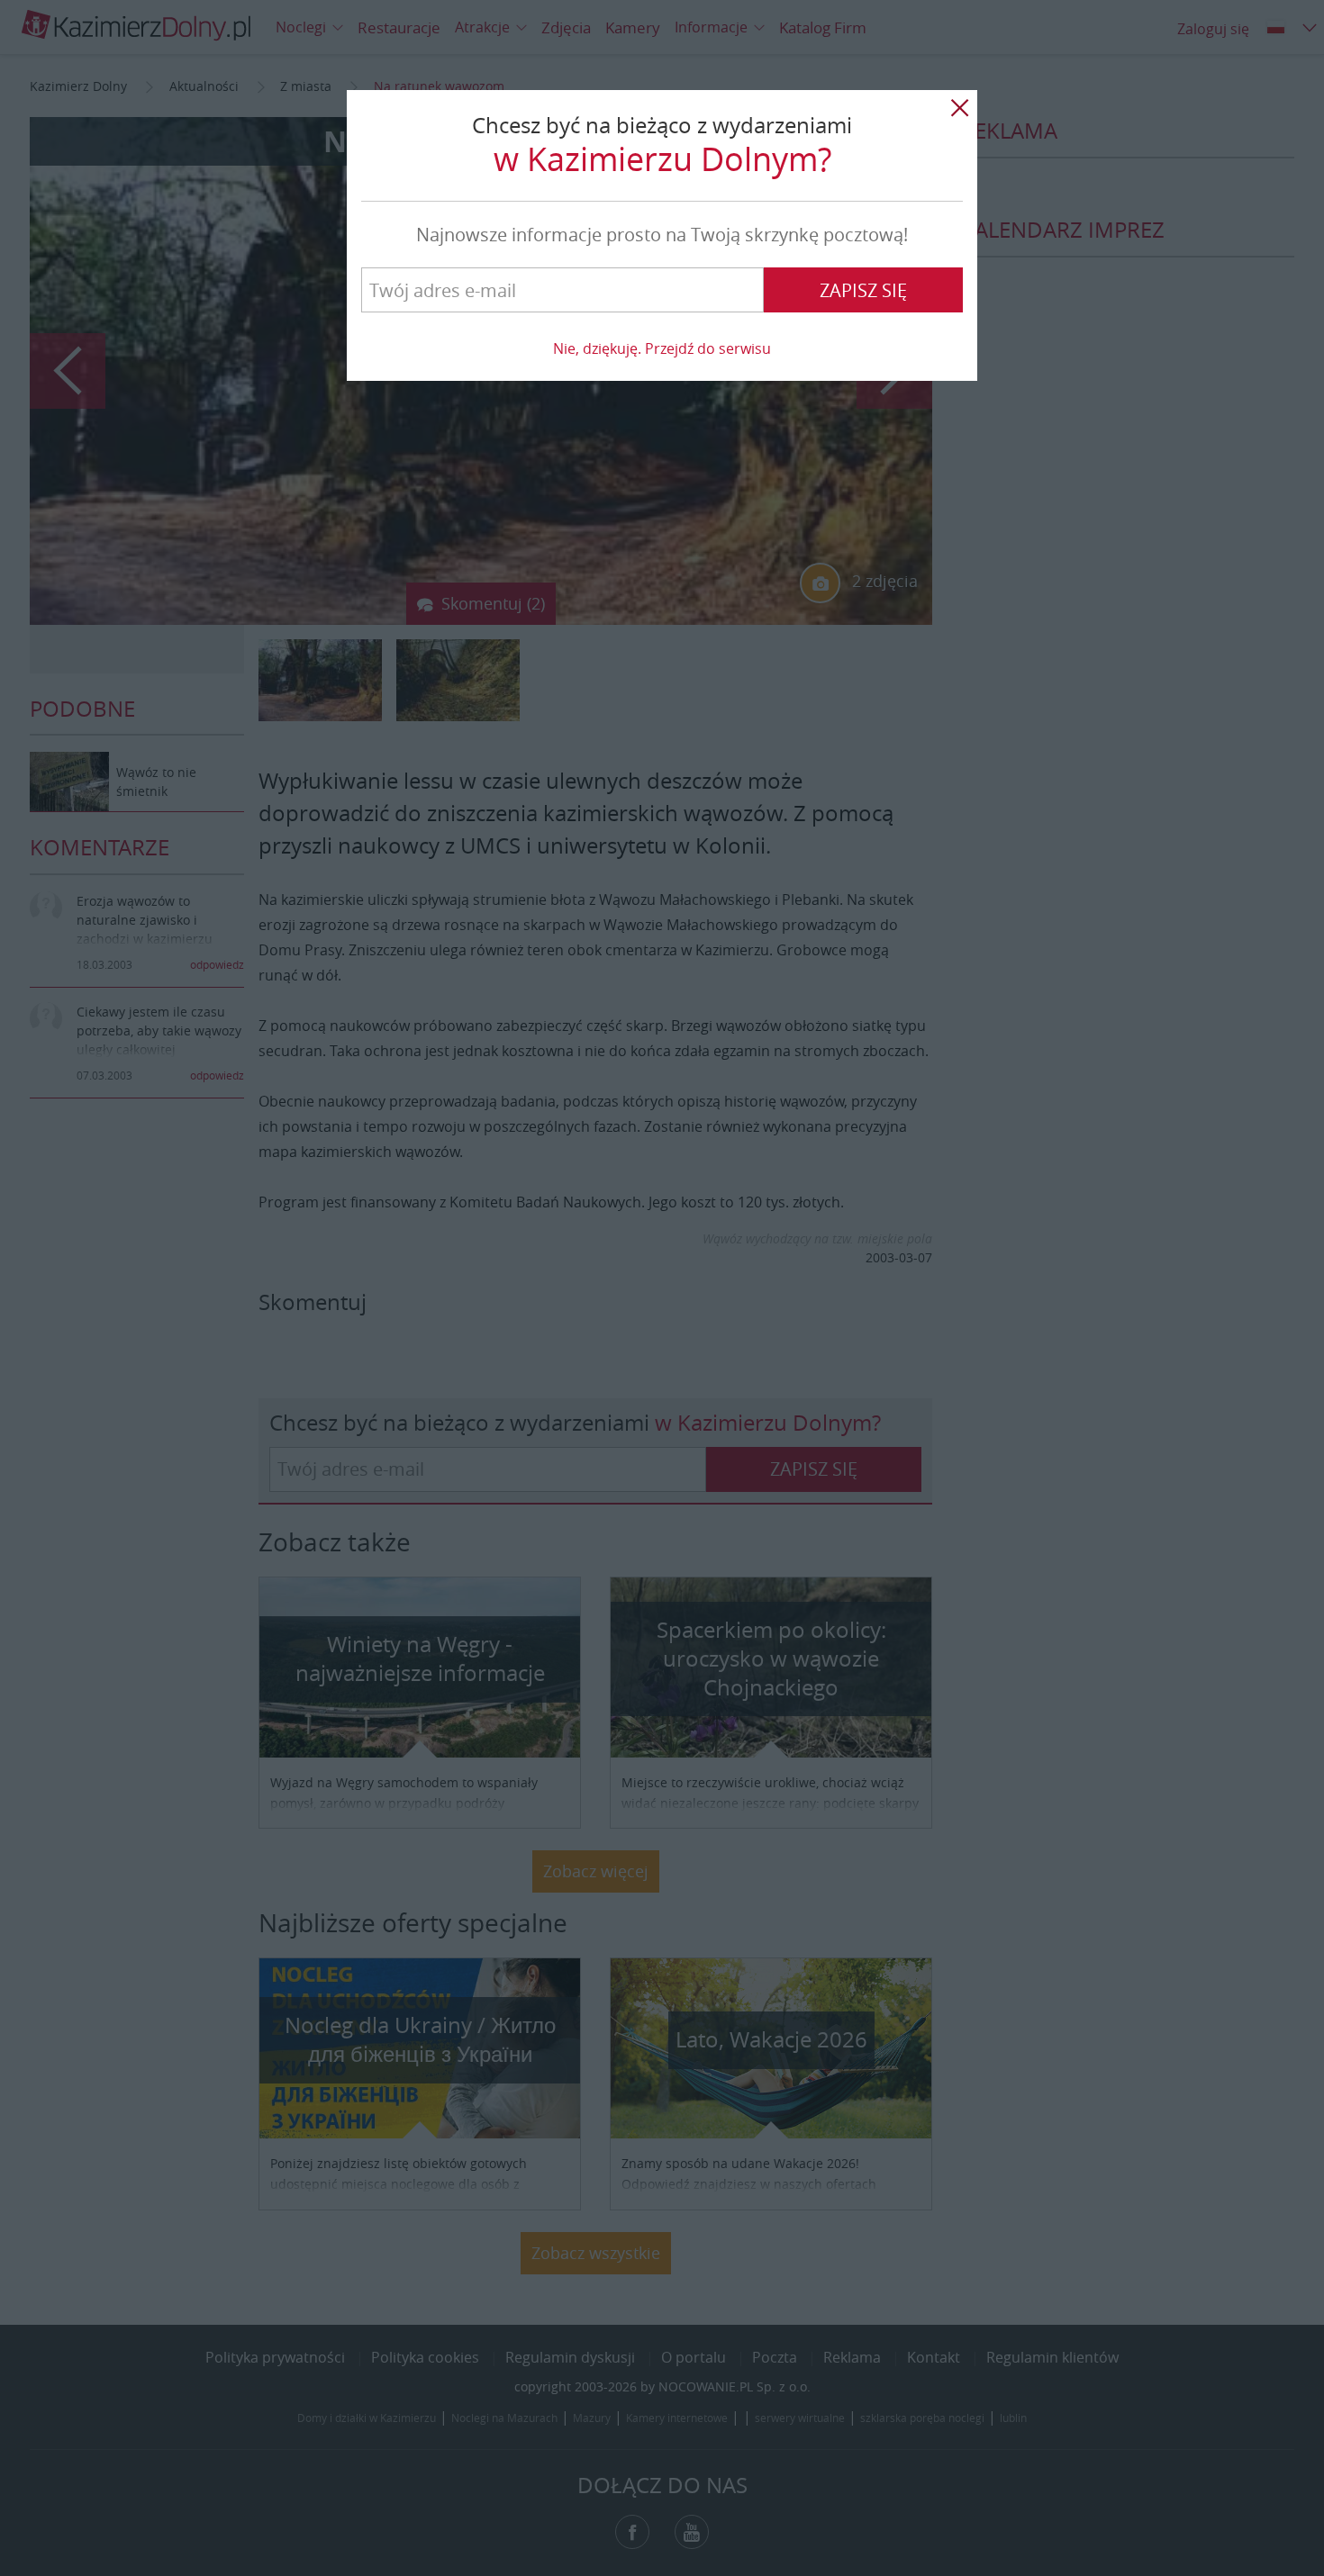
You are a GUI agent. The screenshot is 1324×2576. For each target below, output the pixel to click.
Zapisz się (863, 290)
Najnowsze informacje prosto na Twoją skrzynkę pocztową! (662, 235)
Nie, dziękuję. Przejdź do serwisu (662, 348)
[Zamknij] (959, 108)
